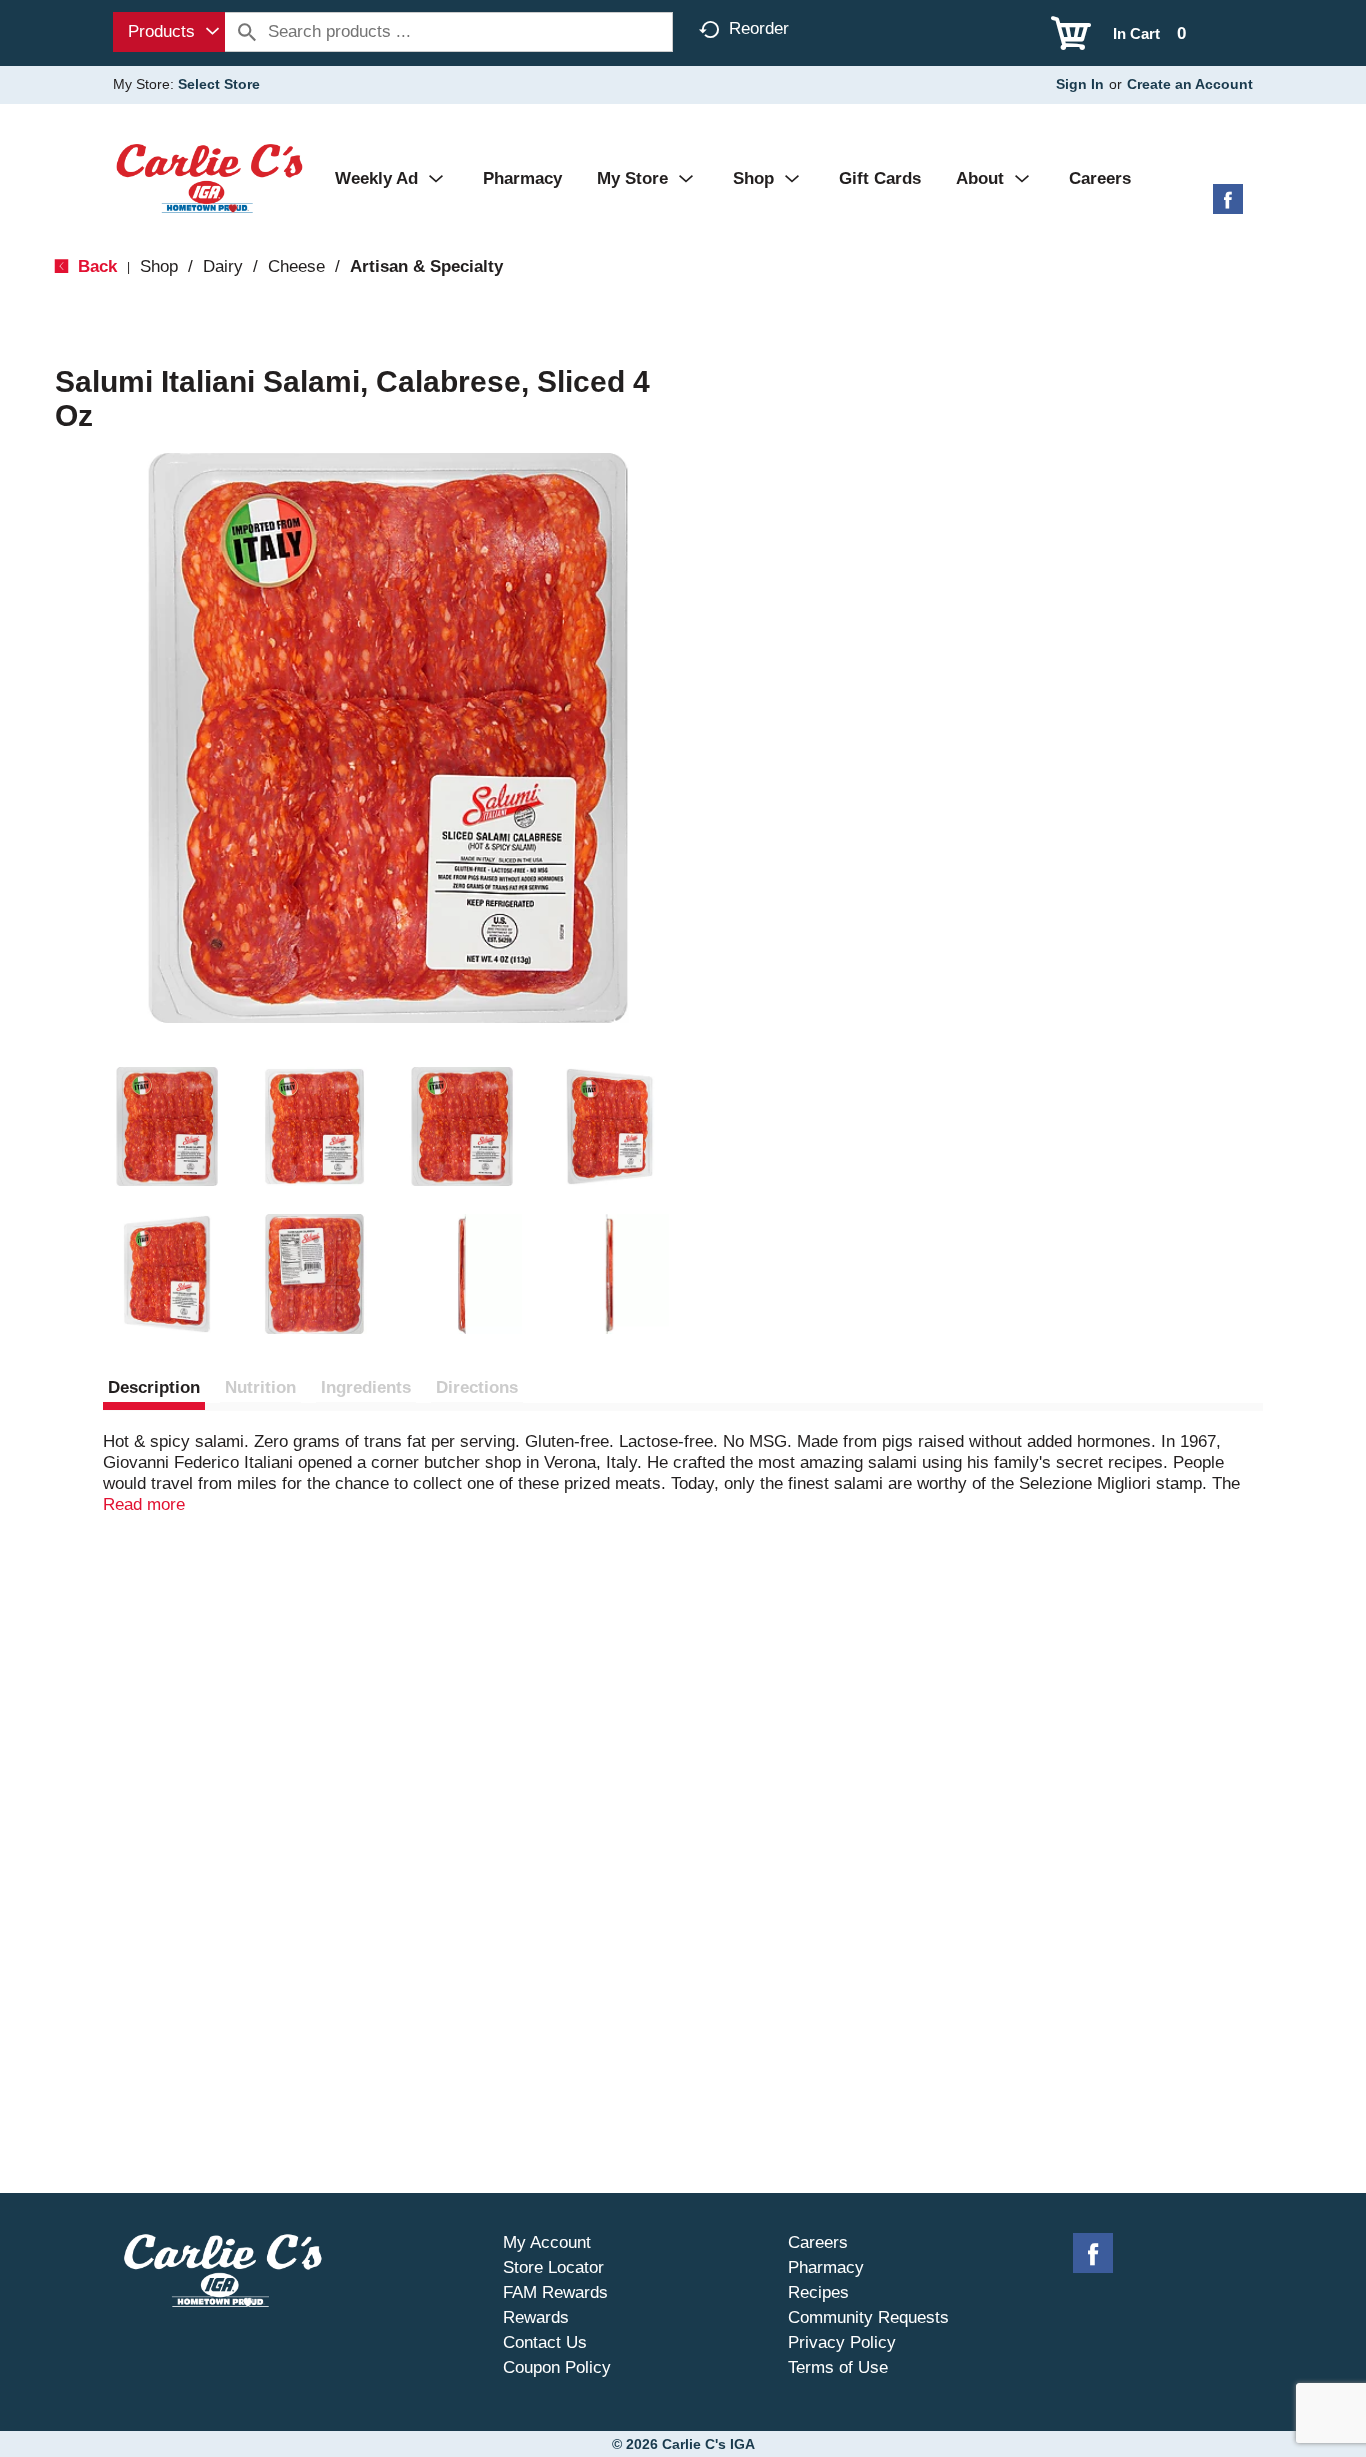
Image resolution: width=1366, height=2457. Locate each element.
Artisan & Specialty (426, 266)
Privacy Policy (842, 2342)
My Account (547, 2242)
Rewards (536, 2317)
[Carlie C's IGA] (209, 177)
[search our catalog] (247, 32)
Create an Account (1190, 84)
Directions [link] (477, 1387)
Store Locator (553, 2267)
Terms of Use (838, 2367)
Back (95, 266)
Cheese (296, 266)
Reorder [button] (759, 28)
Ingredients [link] (366, 1387)
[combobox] (169, 32)
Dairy (223, 266)
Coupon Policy (557, 2367)
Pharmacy (826, 2267)
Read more (144, 1504)
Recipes (818, 2292)
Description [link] (154, 1387)
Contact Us (545, 2342)
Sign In (1080, 84)
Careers (818, 2242)
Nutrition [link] (260, 1387)
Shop (159, 266)
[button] (167, 1127)
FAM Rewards (555, 2292)
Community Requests (868, 2317)
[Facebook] (1228, 206)
